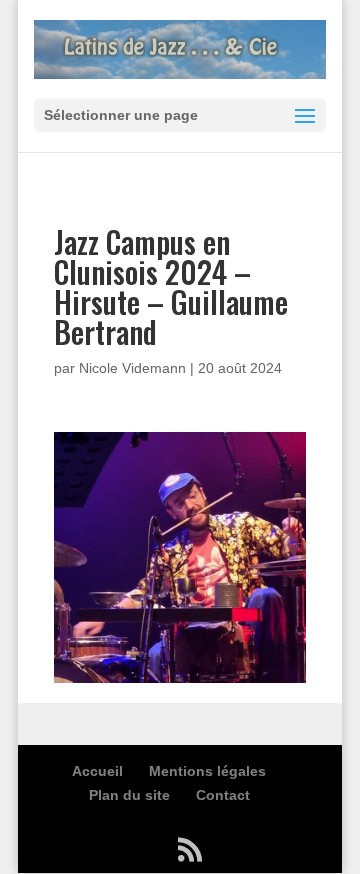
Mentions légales (207, 771)
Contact (223, 795)
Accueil (97, 771)
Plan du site (129, 795)
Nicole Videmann (132, 368)
